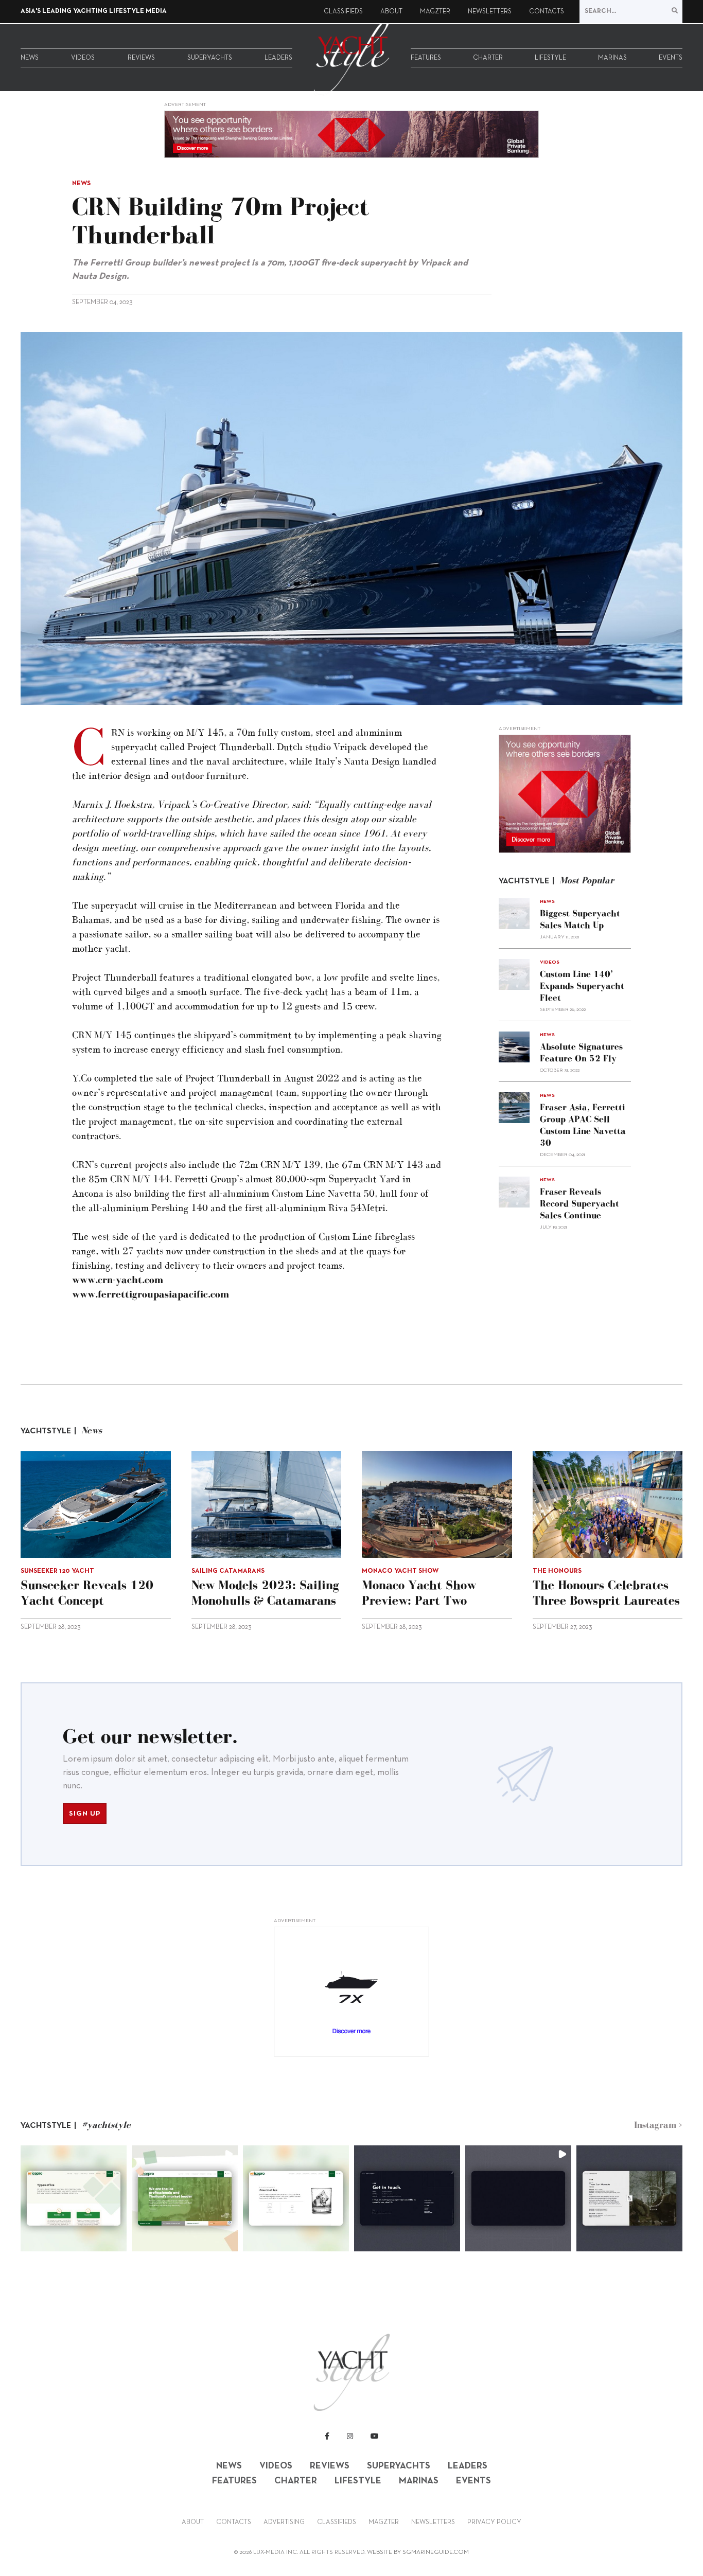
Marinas (612, 58)
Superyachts (210, 58)
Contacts (547, 12)
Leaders (278, 58)
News (30, 58)
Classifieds (343, 12)
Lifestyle (550, 58)
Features (426, 58)
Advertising (284, 2522)
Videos (83, 58)
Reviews (141, 58)
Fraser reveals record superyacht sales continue (579, 1203)
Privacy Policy (494, 2522)
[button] (74, 2198)
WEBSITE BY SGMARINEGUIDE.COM (418, 2552)
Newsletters (490, 12)
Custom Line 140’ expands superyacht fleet (582, 986)
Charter (488, 58)
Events (671, 58)
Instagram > (658, 2125)
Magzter (435, 12)
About (391, 12)
